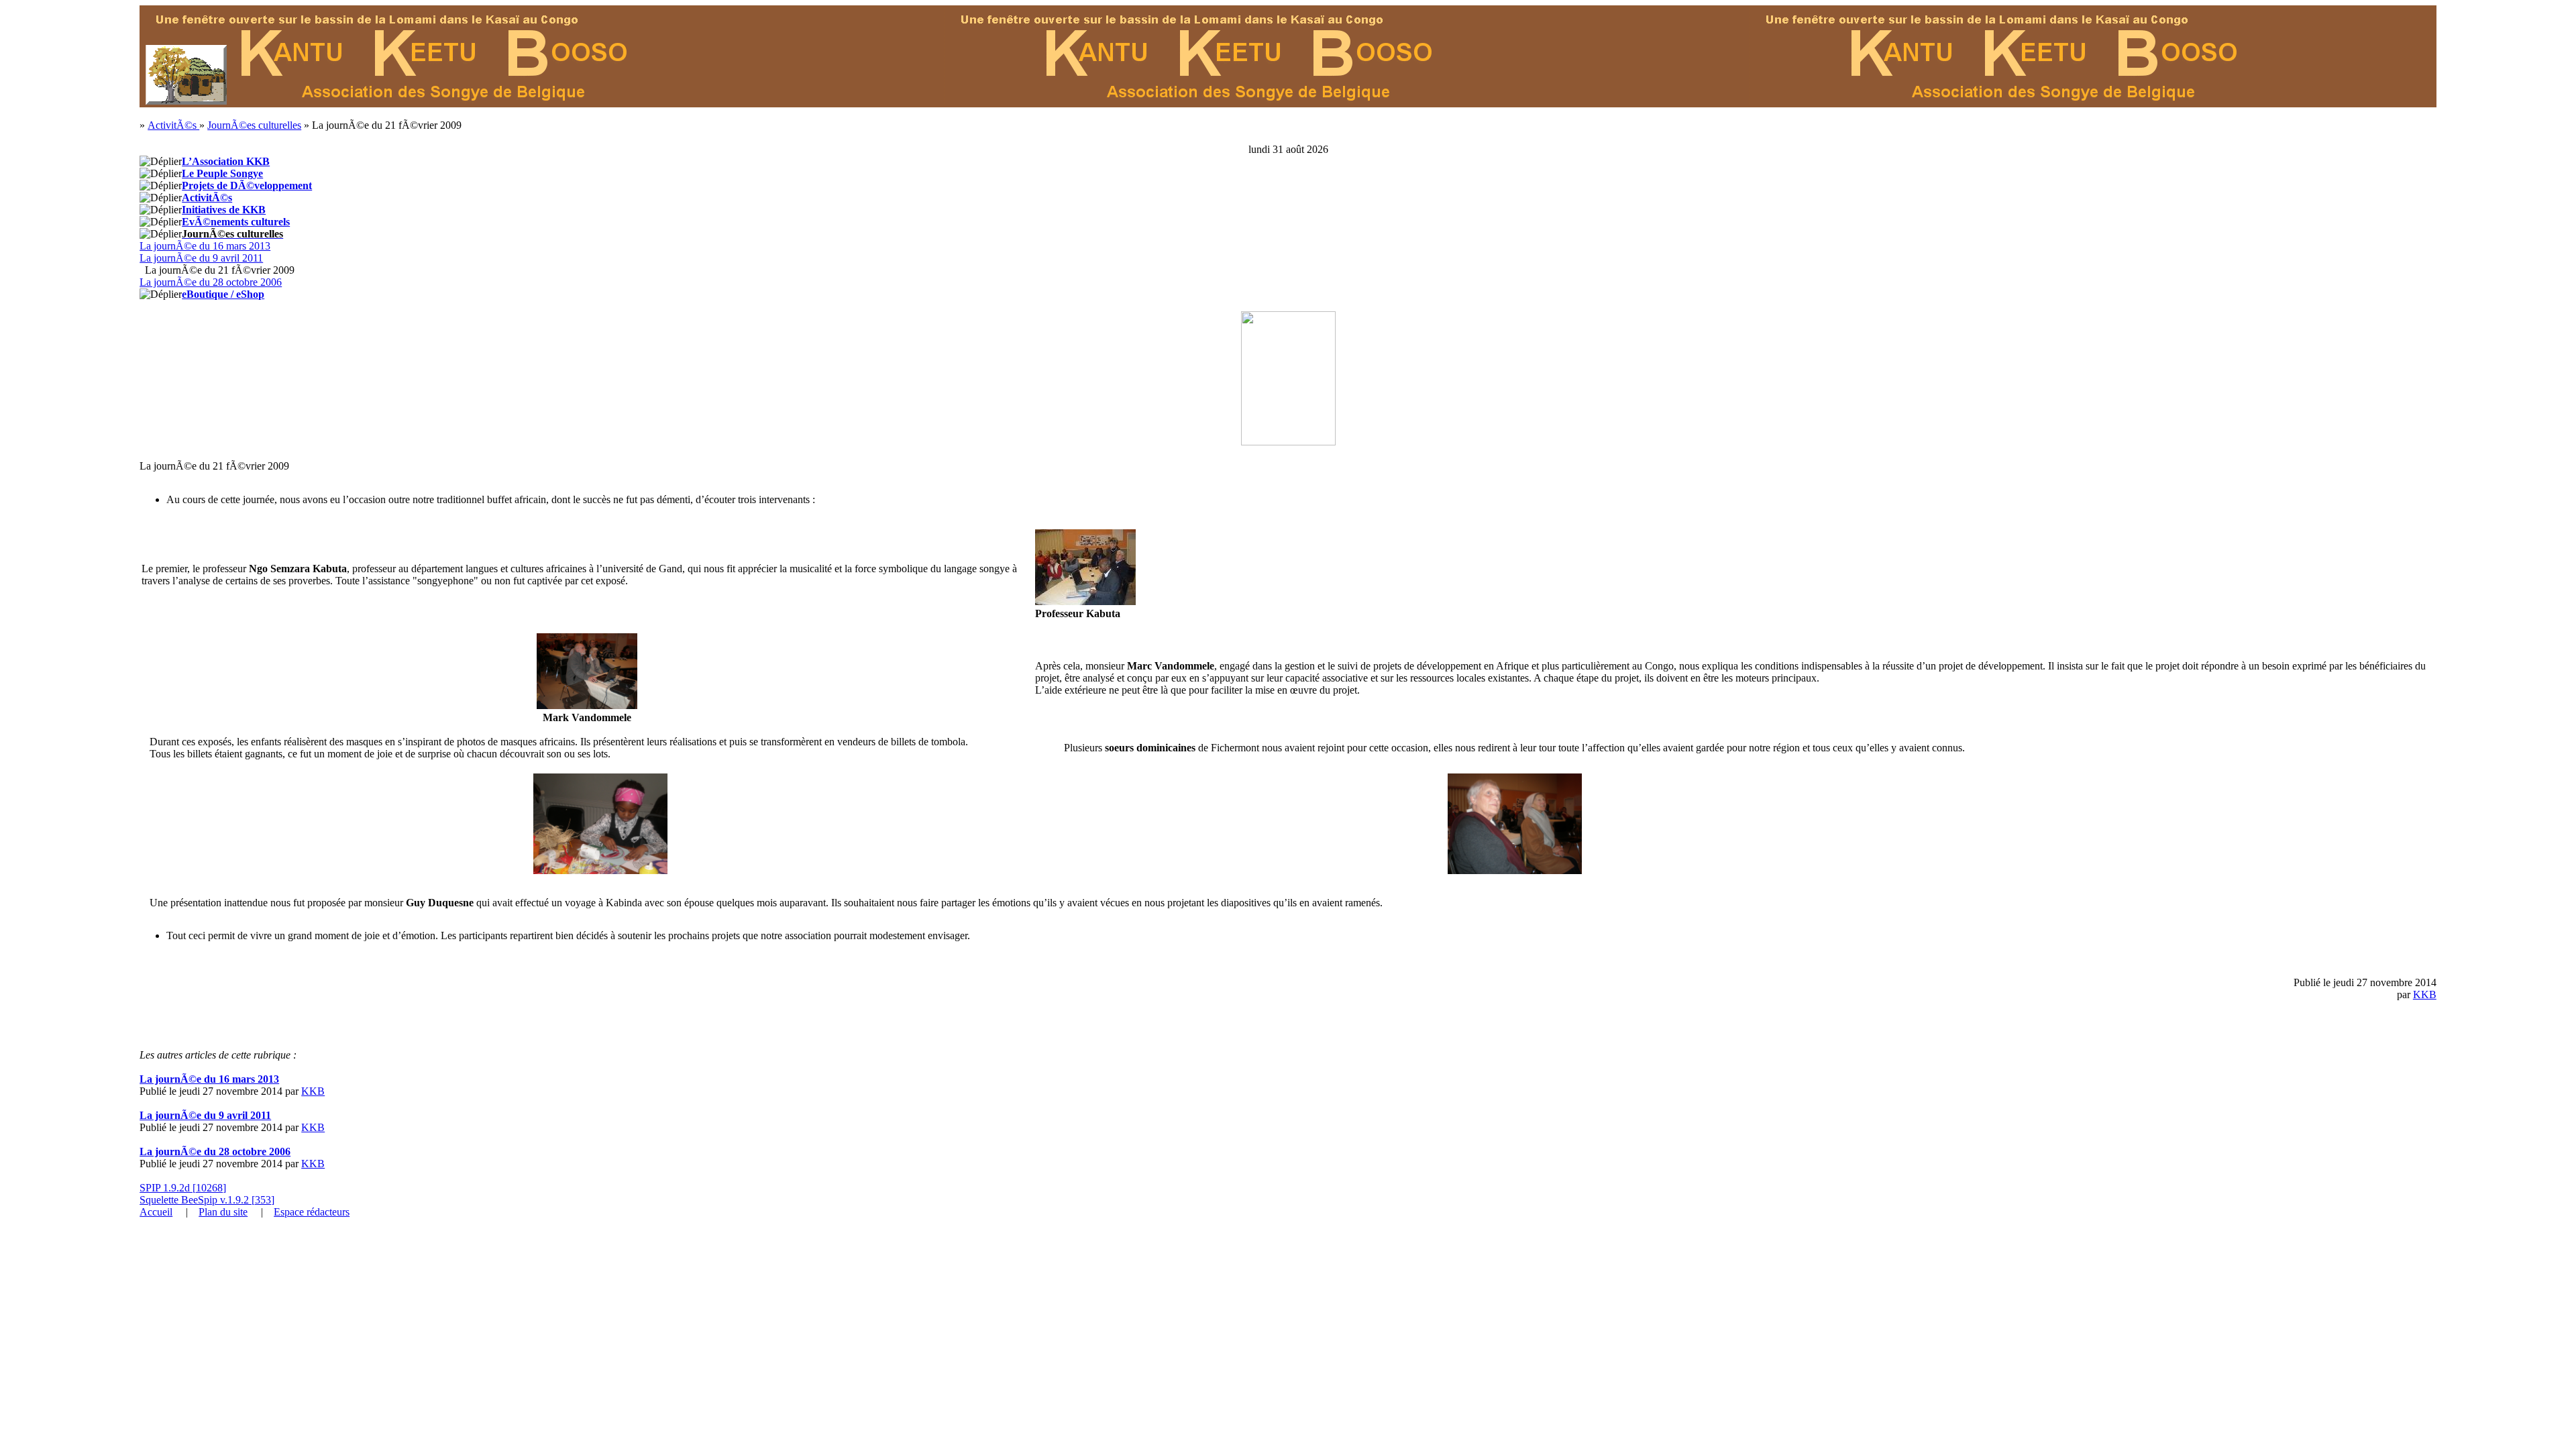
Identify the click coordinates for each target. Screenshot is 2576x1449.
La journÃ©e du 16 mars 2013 (205, 246)
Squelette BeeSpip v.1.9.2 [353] (207, 1200)
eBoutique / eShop (223, 294)
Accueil (156, 1212)
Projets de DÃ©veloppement (247, 185)
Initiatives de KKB (224, 210)
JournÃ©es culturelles (254, 125)
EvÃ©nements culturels (236, 222)
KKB (2425, 995)
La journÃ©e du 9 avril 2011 (201, 258)
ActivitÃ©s (173, 125)
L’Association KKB (226, 161)
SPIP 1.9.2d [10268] (183, 1188)
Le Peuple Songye (222, 173)
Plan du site (223, 1212)
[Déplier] (161, 162)
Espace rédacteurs (312, 1212)
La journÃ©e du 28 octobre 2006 (211, 282)
